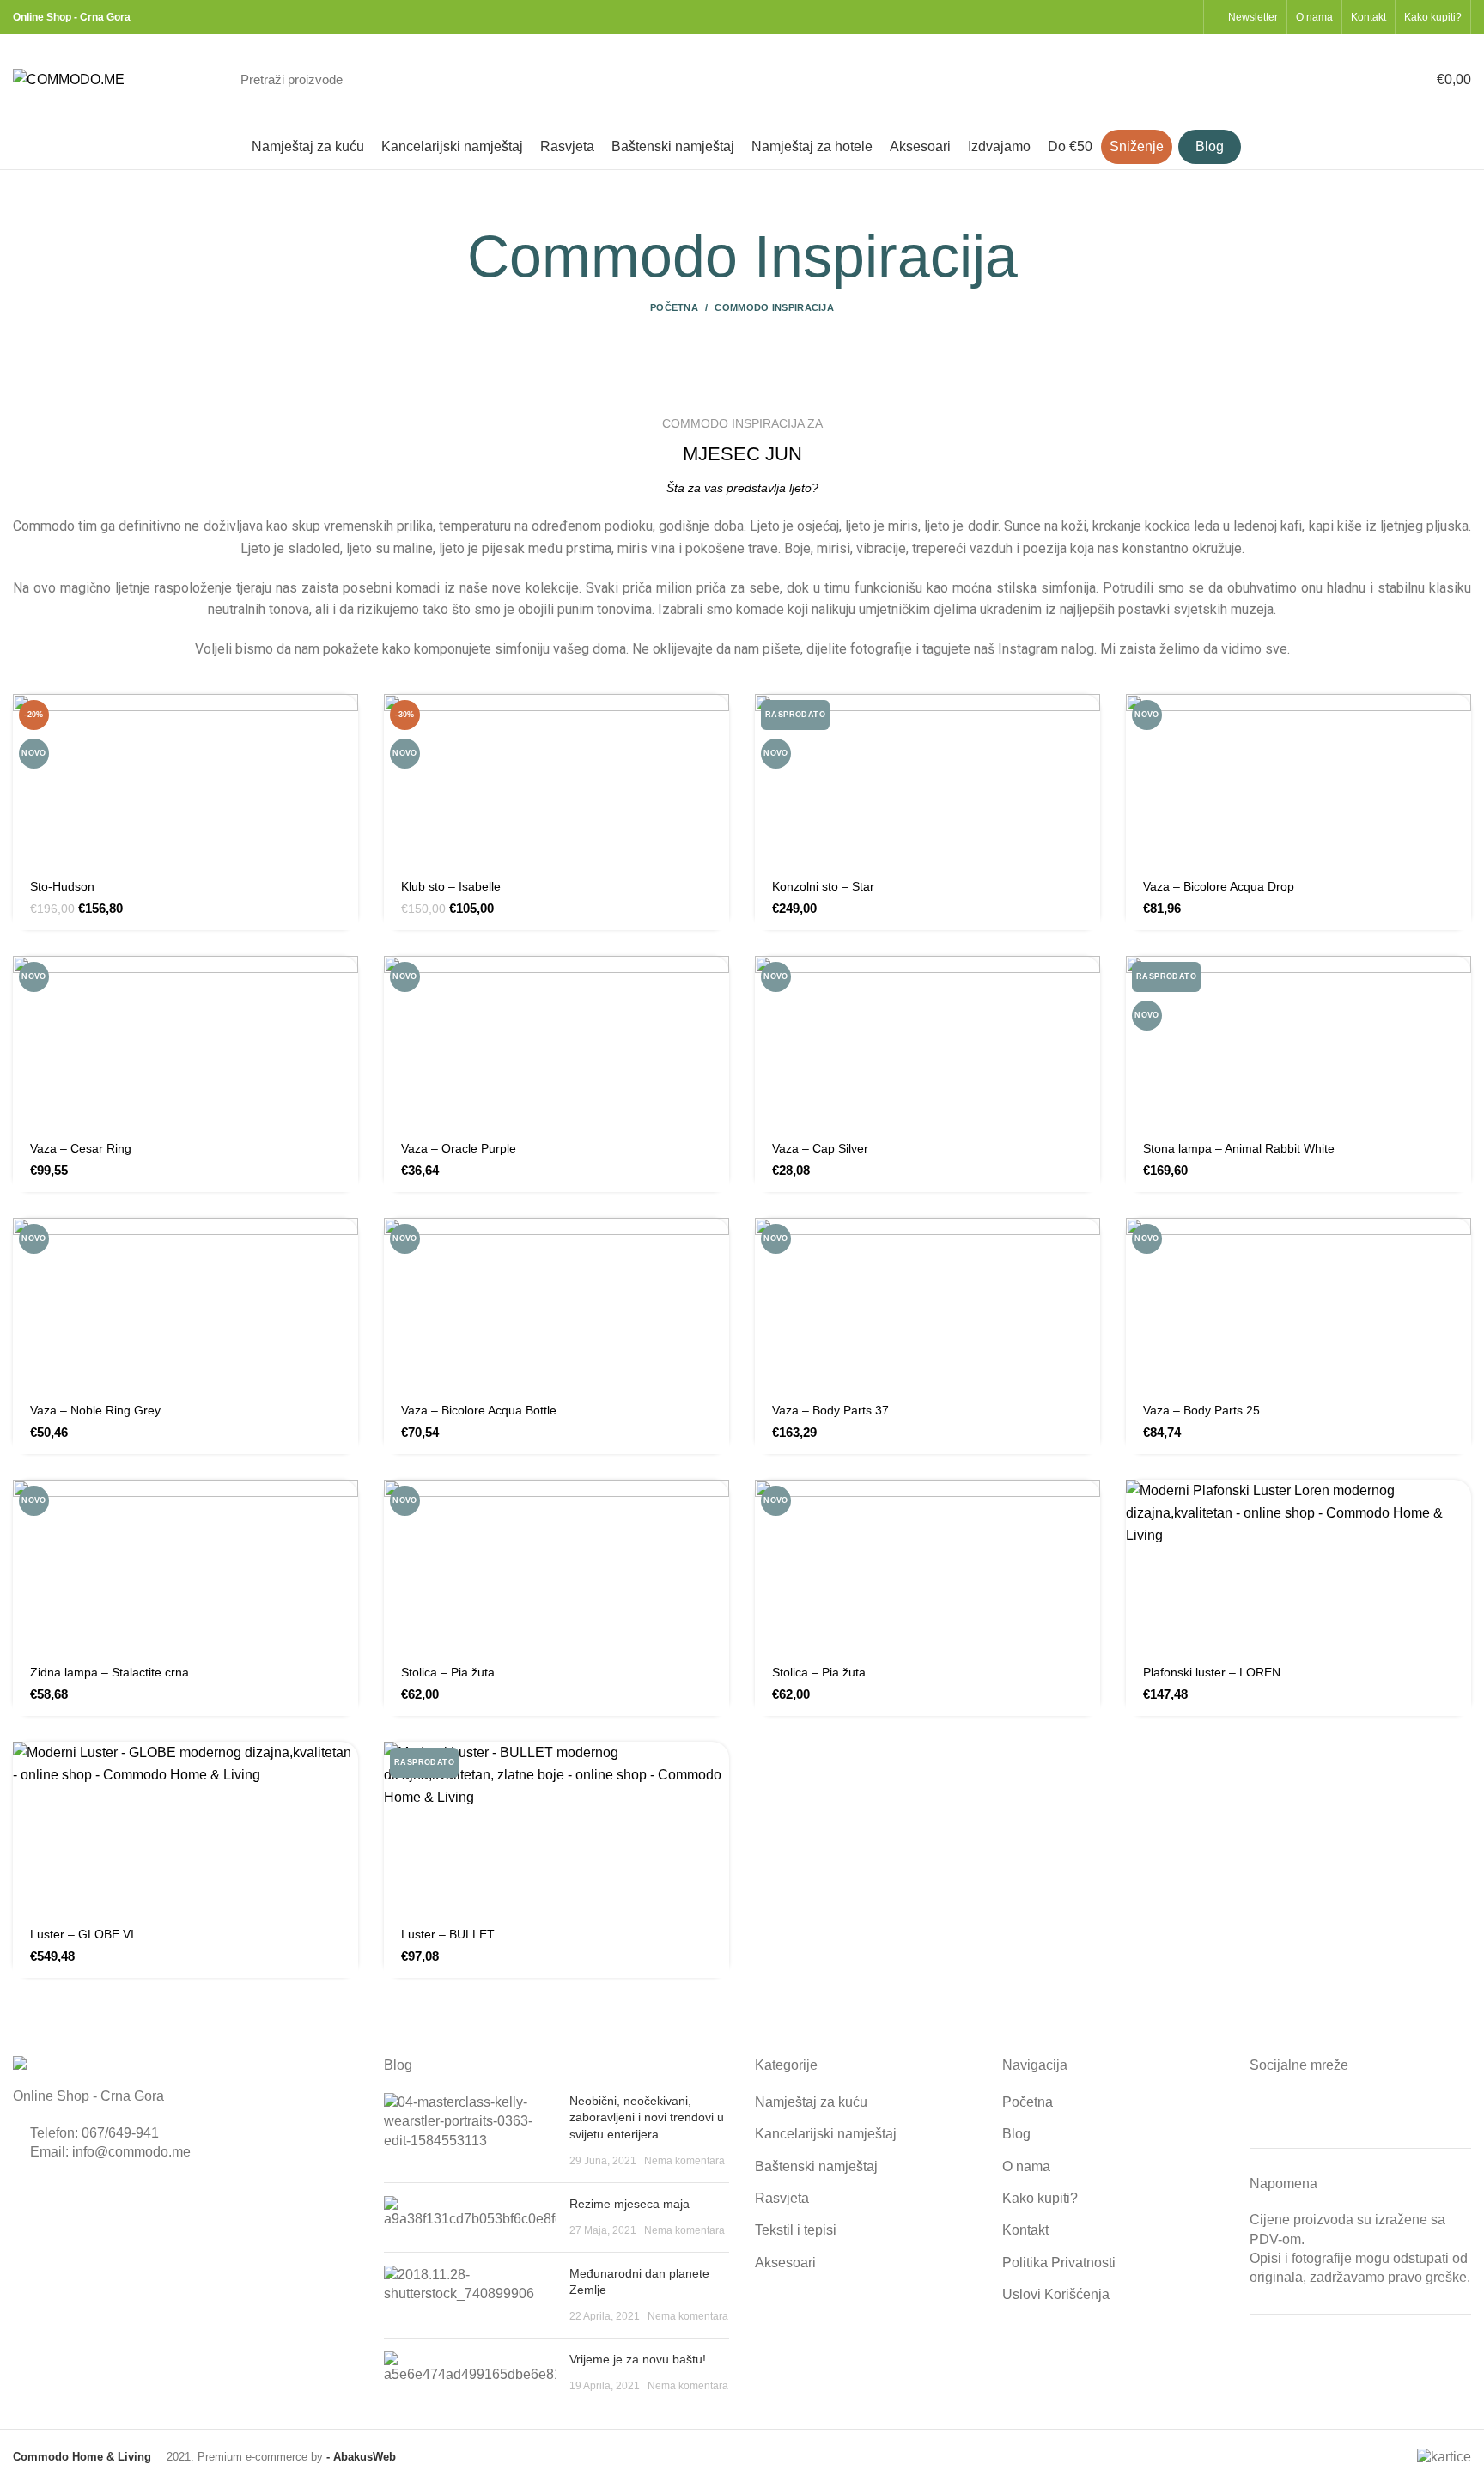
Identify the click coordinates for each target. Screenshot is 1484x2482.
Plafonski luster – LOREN (1212, 1672)
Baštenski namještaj (816, 2166)
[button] (345, 722)
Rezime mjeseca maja (629, 2204)
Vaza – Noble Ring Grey (95, 1410)
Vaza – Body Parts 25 (1201, 1410)
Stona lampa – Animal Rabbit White (1239, 1148)
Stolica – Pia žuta (448, 1672)
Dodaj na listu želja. (345, 838)
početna (674, 307)
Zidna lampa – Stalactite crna (109, 1672)
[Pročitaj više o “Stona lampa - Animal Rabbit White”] (1458, 984)
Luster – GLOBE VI (82, 1934)
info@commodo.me (131, 2152)
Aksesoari (785, 2263)
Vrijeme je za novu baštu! (638, 2359)
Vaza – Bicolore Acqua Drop (1219, 886)
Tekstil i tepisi (796, 2230)
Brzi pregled (345, 760)
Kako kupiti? (1040, 2198)
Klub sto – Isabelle (451, 886)
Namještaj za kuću (811, 2102)
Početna (1028, 2102)
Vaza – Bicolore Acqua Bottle (479, 1410)
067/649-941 (120, 2133)
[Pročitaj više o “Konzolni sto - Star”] (1087, 722)
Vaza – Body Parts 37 (830, 1410)
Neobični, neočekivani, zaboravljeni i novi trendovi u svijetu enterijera (647, 2117)
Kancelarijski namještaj (826, 2134)
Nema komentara (684, 2161)
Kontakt (1025, 2230)
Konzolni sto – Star (823, 886)
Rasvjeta (782, 2198)
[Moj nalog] (1316, 80)
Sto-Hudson (62, 886)
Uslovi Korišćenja (1056, 2294)
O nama (1026, 2166)
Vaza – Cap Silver (820, 1148)
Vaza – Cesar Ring (81, 1148)
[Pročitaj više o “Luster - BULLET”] (716, 1770)
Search (1171, 80)
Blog (1016, 2134)
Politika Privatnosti (1059, 2263)
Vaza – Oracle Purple (459, 1148)
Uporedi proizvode (345, 799)
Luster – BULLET (448, 1934)
